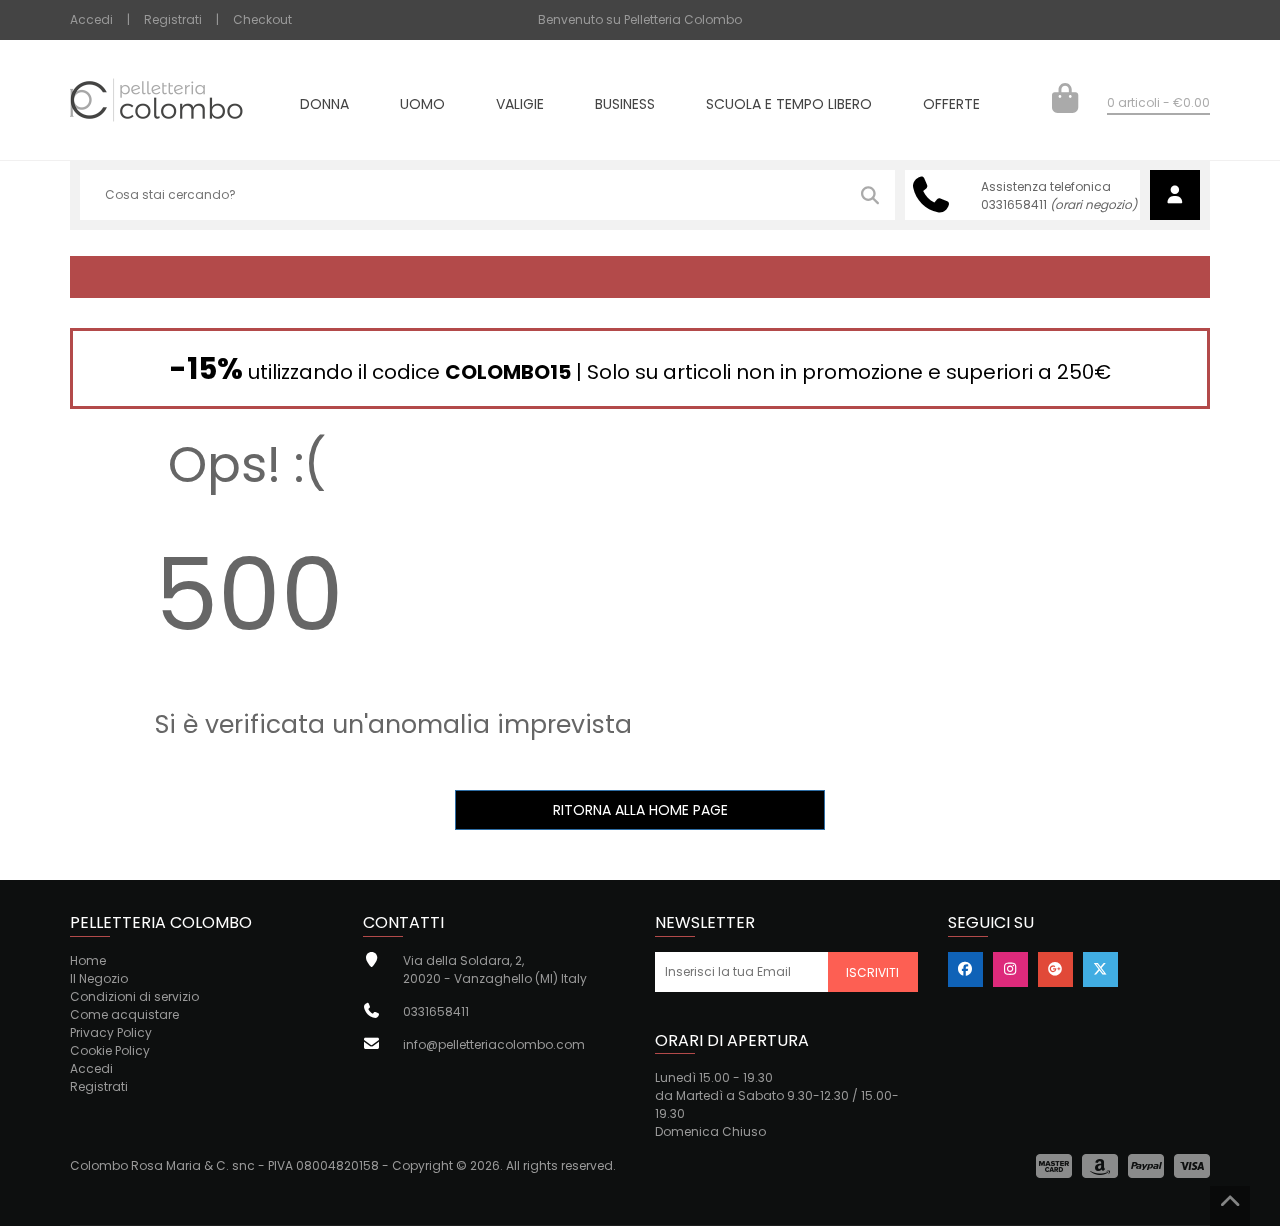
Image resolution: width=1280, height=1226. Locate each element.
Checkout (262, 19)
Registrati (173, 19)
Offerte (951, 105)
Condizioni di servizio (134, 996)
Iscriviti (872, 972)
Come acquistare (124, 1014)
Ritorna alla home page (640, 810)
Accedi (91, 19)
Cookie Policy (110, 1050)
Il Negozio (99, 978)
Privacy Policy (111, 1032)
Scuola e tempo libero (789, 105)
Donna (324, 105)
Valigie (520, 105)
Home (88, 960)
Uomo (422, 105)
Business (625, 105)
